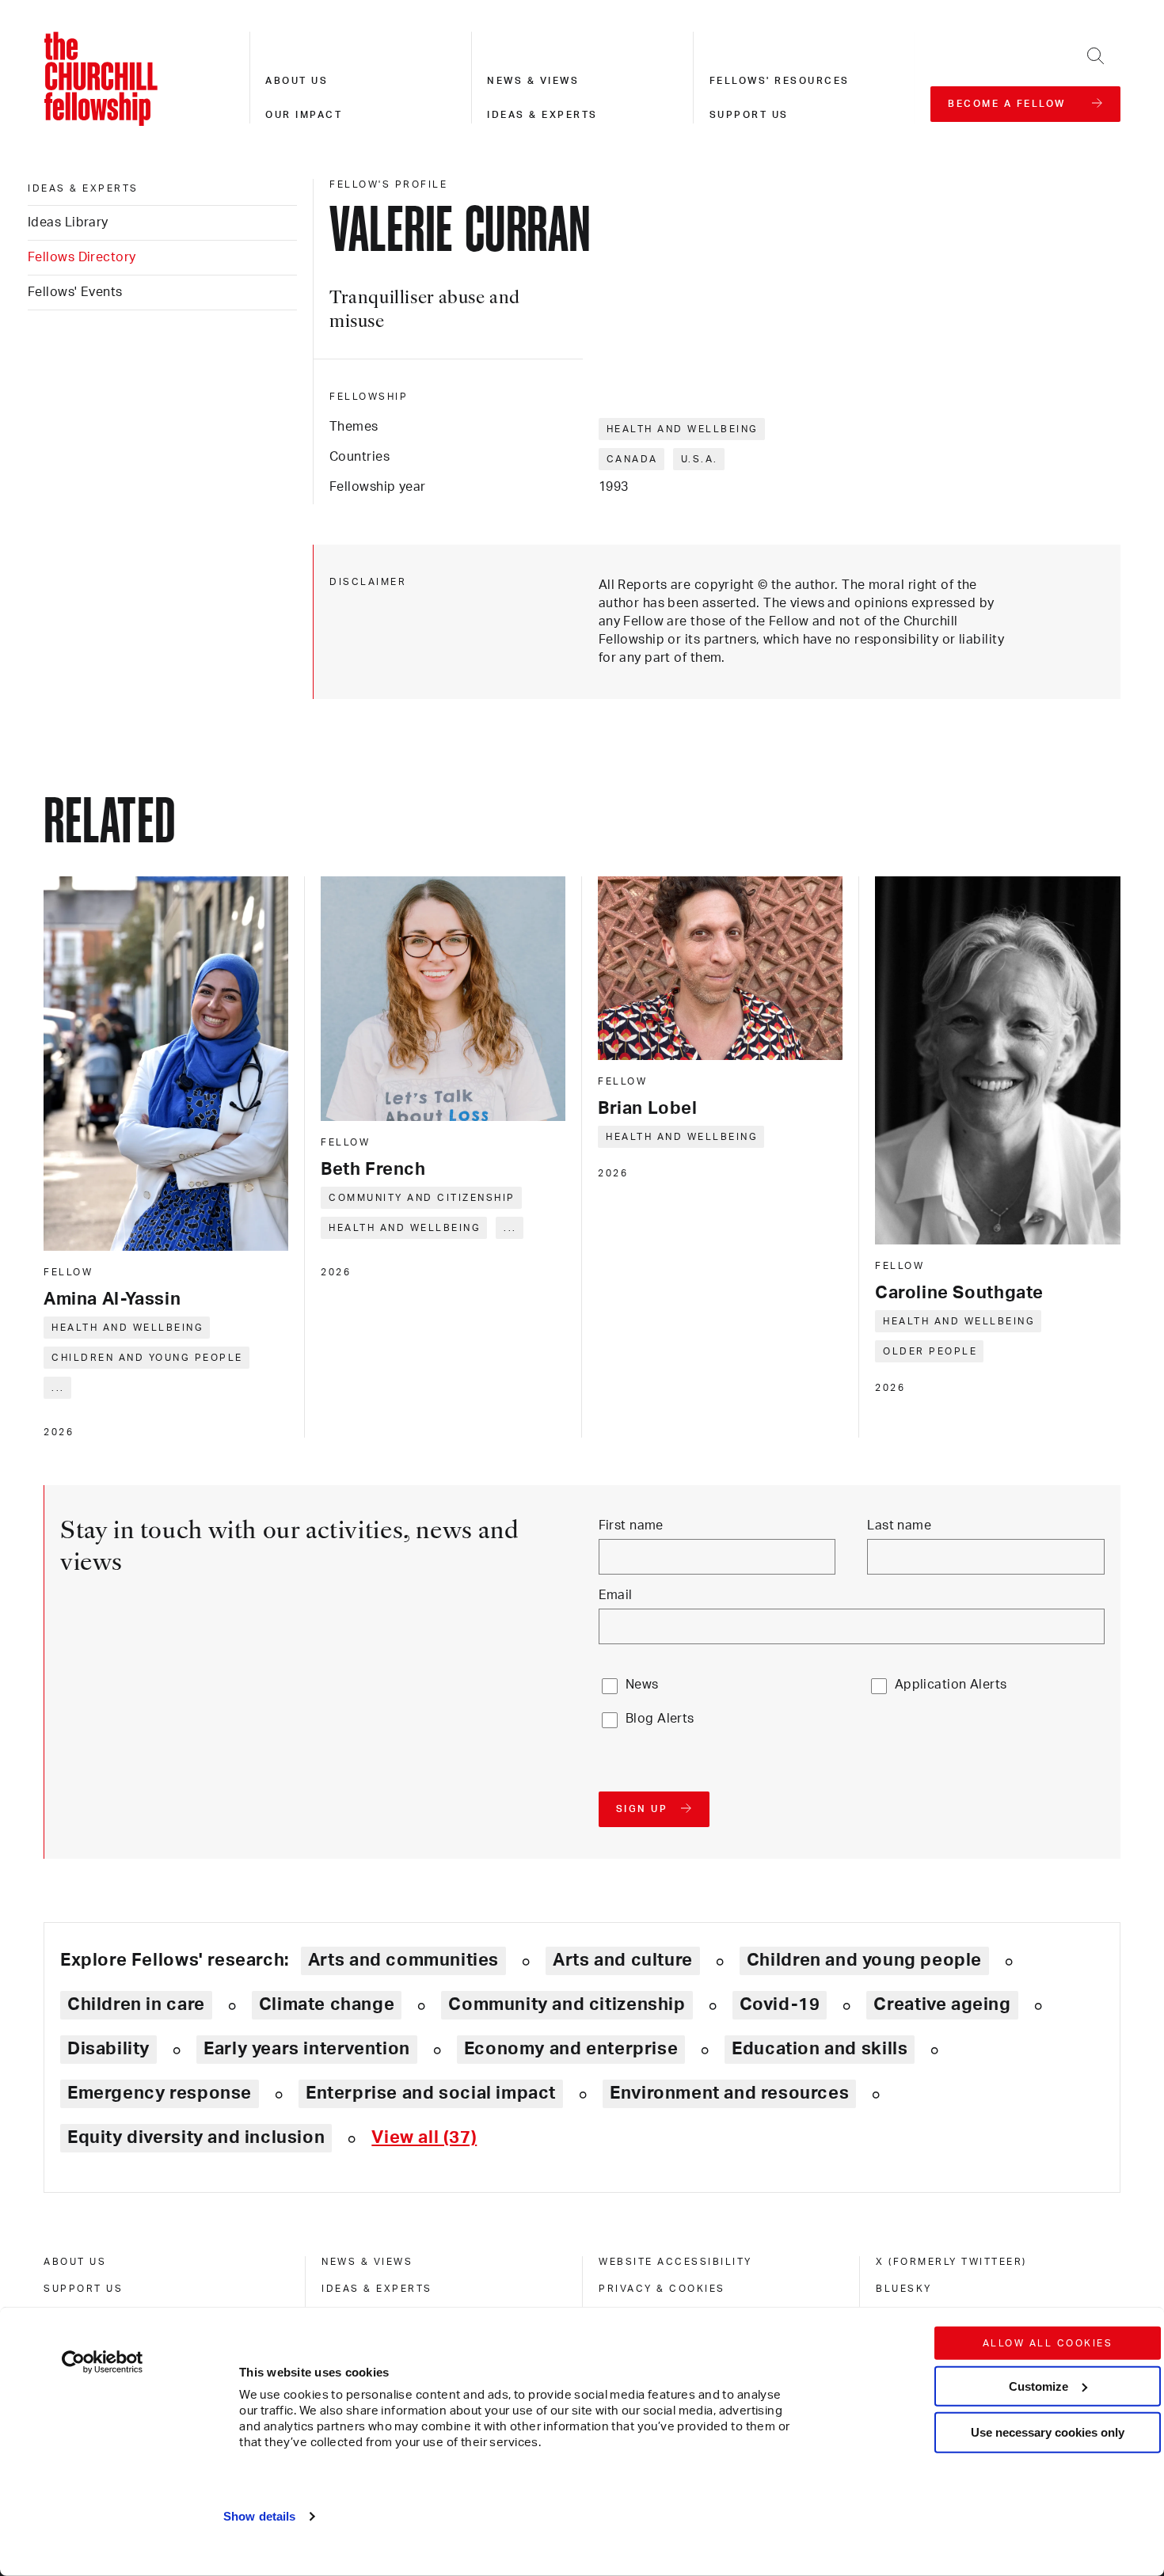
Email (616, 1595)
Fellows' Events (75, 292)
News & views (533, 81)
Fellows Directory (82, 257)
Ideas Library (68, 222)
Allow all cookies (1048, 2343)
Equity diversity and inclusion (196, 2137)
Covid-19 (780, 2004)
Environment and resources (729, 2093)
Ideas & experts (542, 115)
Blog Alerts (660, 1719)
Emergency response (160, 2093)
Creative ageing (942, 2004)
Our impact (304, 115)
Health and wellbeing (683, 429)
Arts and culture (623, 1960)
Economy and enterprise (571, 2049)
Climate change (327, 2004)
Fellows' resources (780, 81)
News (642, 1685)
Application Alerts (951, 1685)
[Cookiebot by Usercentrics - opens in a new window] (103, 2362)
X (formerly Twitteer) (951, 2262)
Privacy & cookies (662, 2289)
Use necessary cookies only (1048, 2432)
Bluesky (904, 2289)
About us (297, 81)
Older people (930, 1351)
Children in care (136, 2004)
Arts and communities (403, 1960)
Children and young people (147, 1358)
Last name (899, 1525)
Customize (1038, 2386)
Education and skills (820, 2049)
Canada (632, 459)
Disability (108, 2049)
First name (631, 1525)
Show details (259, 2516)
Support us (749, 115)
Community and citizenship (422, 1198)
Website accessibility (675, 2262)
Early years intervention (307, 2049)
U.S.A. (700, 459)
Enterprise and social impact (431, 2093)
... (58, 1388)
